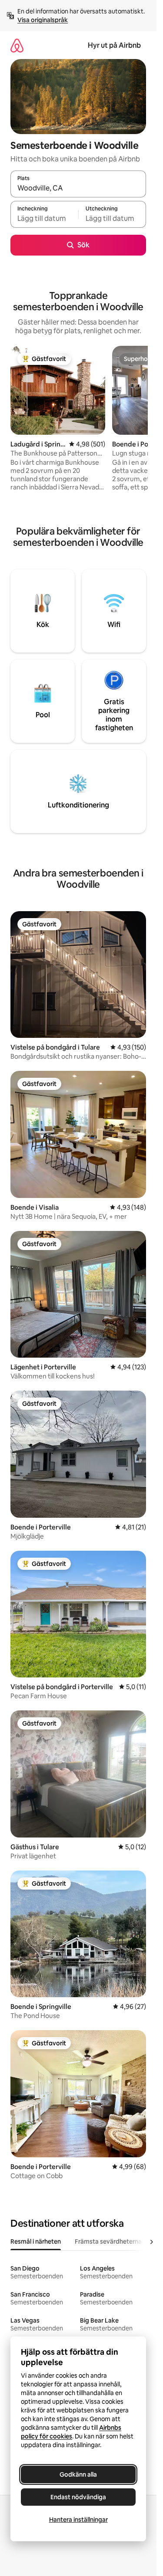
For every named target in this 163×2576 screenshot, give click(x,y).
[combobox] (78, 188)
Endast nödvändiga (78, 2497)
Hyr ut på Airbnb (114, 45)
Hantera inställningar (78, 2520)
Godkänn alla (78, 2474)
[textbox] (44, 218)
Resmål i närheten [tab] (36, 2241)
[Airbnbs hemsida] (17, 45)
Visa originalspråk (43, 20)
